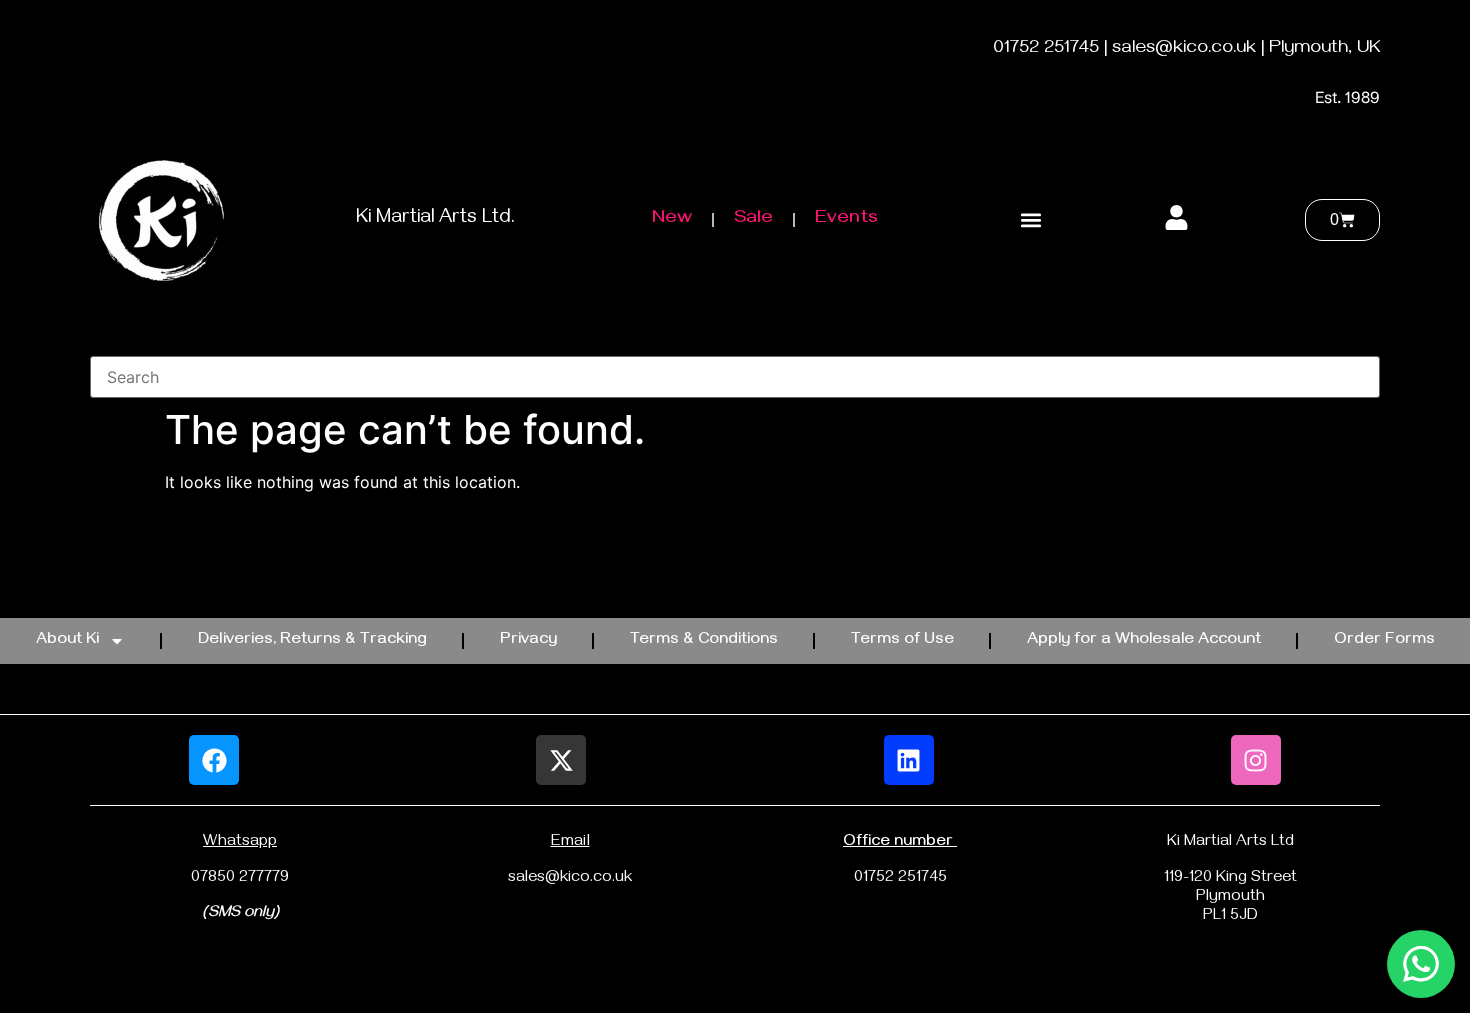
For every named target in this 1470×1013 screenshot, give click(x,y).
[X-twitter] (561, 760)
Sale (753, 219)
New (672, 219)
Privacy (528, 641)
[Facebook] (214, 760)
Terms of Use (902, 641)
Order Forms (1384, 641)
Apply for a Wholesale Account (1144, 641)
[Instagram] (1256, 760)
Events (846, 219)
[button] (1030, 220)
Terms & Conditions (704, 641)
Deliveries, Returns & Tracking (312, 641)
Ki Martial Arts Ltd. (435, 219)
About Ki (67, 641)
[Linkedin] (909, 760)
